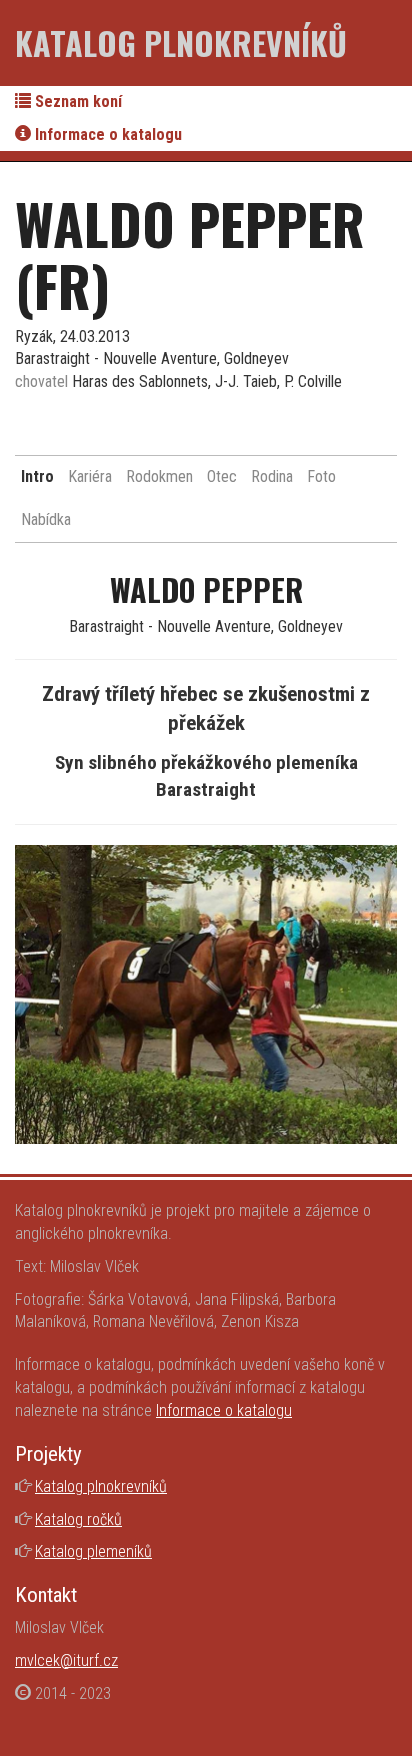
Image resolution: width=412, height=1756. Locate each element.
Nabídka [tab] (46, 519)
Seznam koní (76, 101)
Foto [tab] (321, 476)
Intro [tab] (37, 476)
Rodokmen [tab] (159, 476)
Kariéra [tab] (90, 476)
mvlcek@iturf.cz (66, 1660)
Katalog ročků (78, 1519)
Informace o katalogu (106, 134)
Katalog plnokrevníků (181, 42)
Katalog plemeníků (93, 1551)
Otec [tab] (222, 476)
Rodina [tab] (272, 476)
